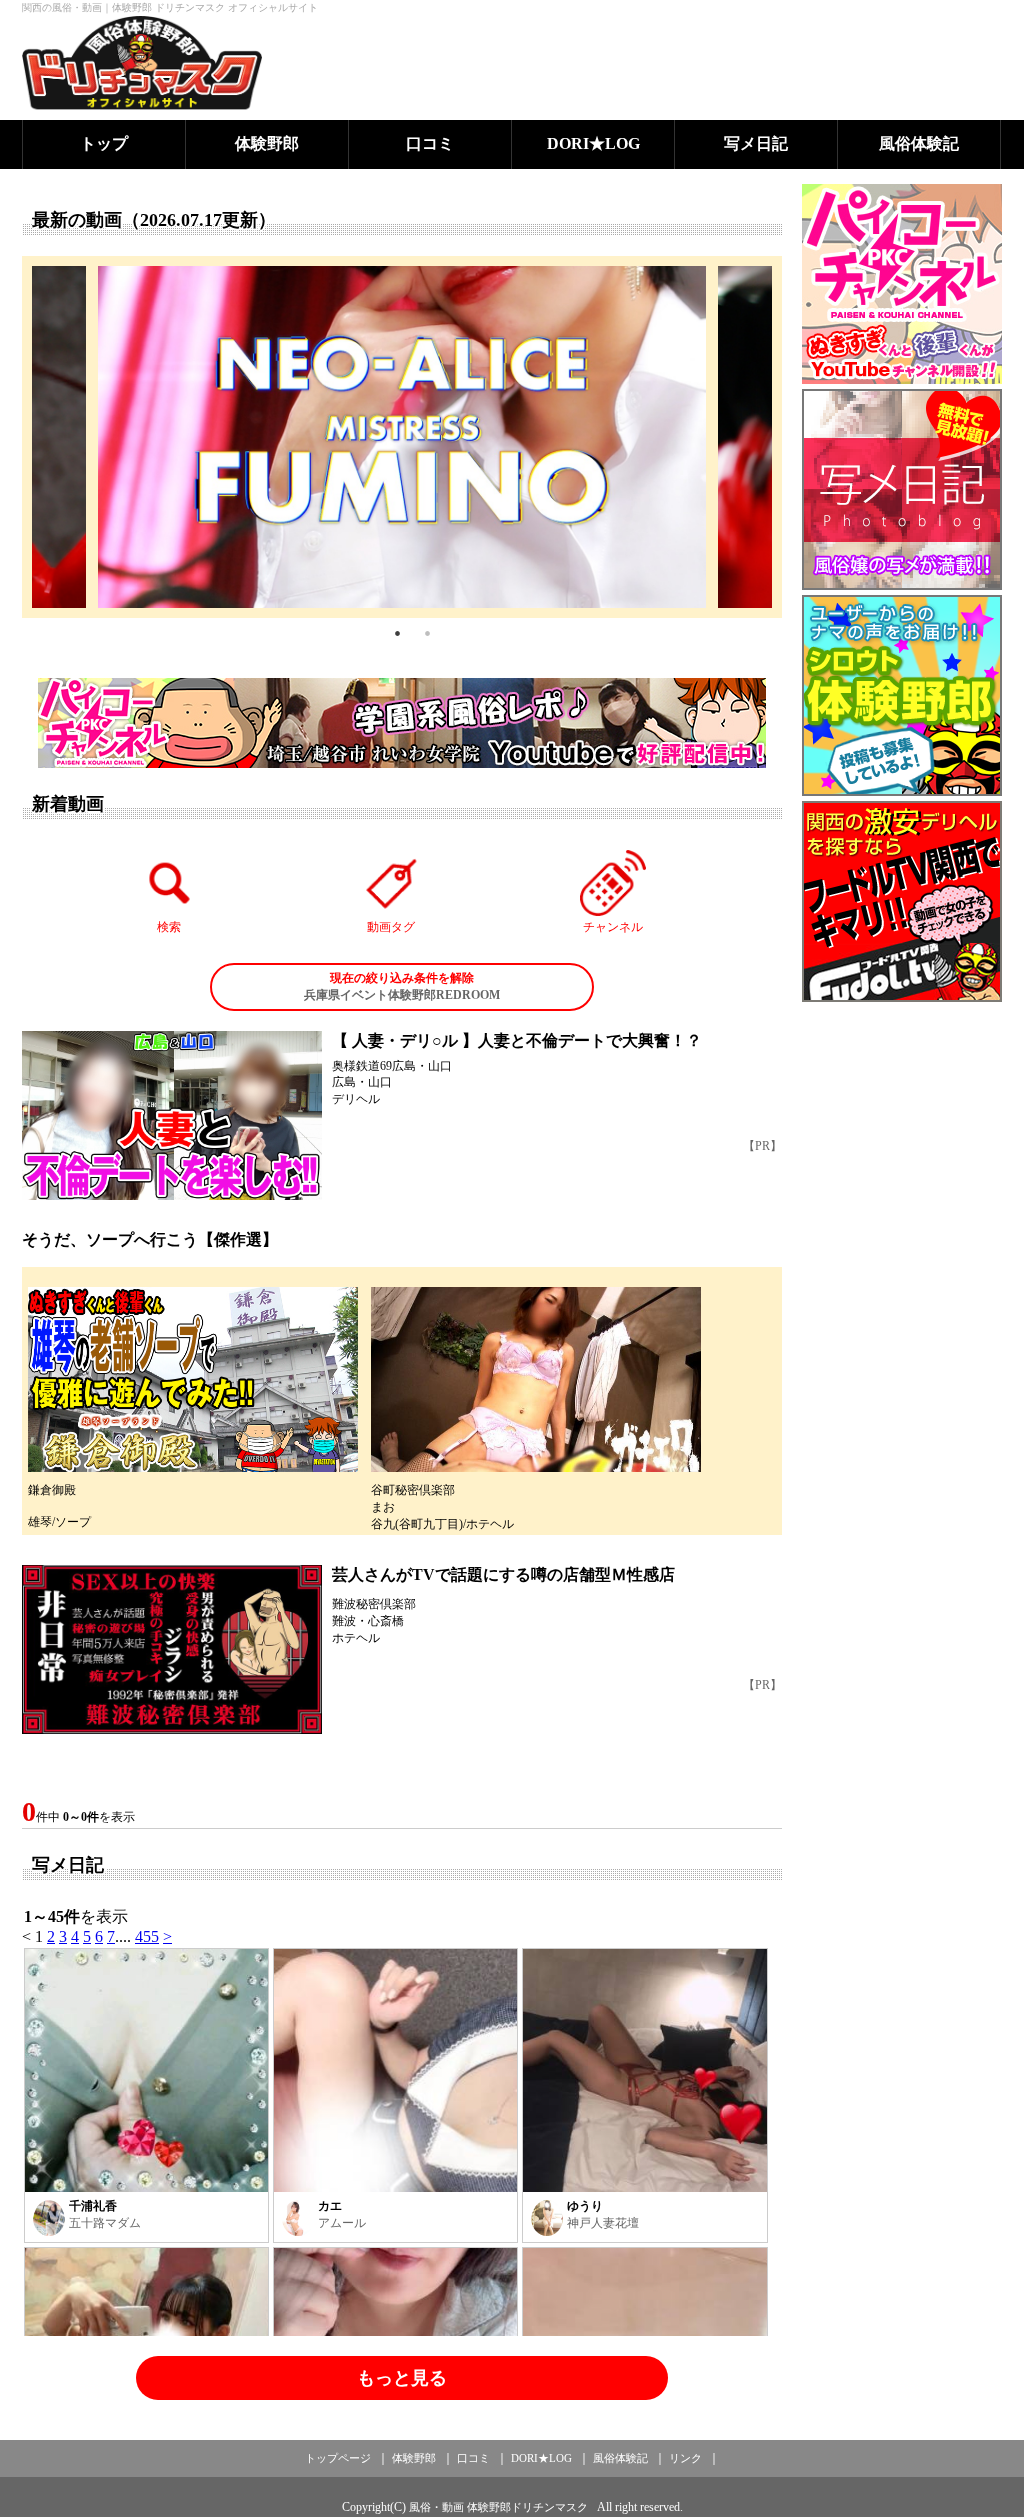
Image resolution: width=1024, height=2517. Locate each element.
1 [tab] (397, 633)
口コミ (430, 143)
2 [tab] (427, 633)
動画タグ (391, 927)
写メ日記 (756, 143)
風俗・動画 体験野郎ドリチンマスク (498, 2507)
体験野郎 (267, 143)
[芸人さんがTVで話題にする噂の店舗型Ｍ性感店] (172, 1649)
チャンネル (613, 927)
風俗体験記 (919, 143)
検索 (169, 927)
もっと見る (402, 2378)
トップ (104, 143)
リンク (685, 2458)
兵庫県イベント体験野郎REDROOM (402, 986)
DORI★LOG (593, 143)
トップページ (338, 2458)
